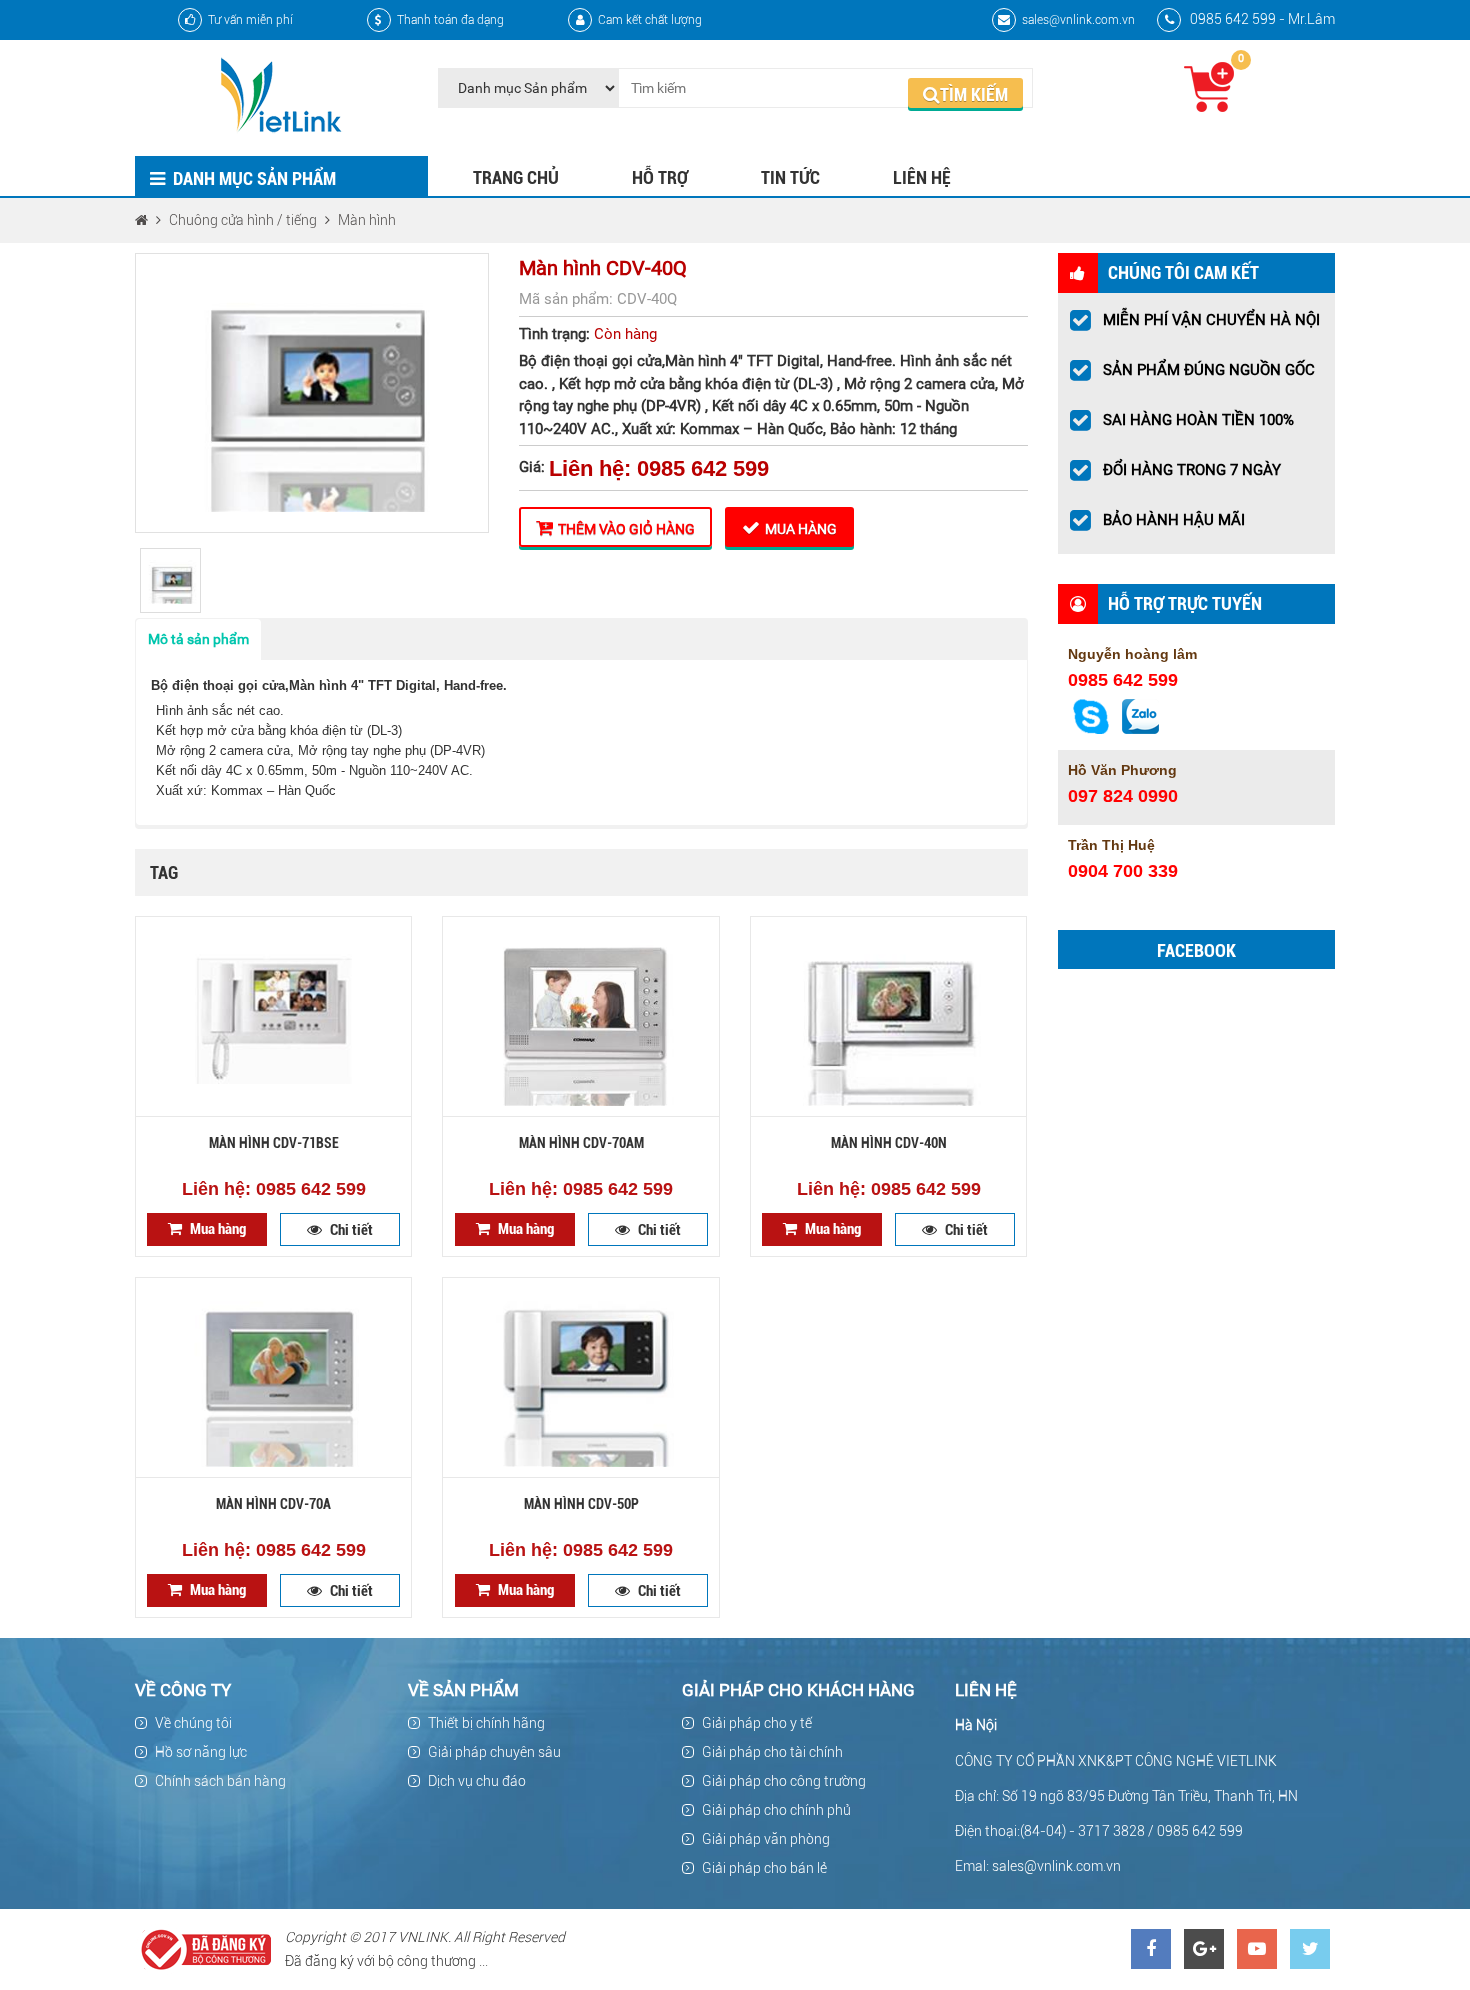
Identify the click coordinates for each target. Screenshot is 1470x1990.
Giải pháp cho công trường (784, 1781)
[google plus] (1204, 1949)
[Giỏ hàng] (1209, 86)
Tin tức (790, 177)
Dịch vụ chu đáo (477, 1781)
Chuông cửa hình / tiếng (243, 220)
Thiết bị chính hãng (486, 1723)
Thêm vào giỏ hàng (626, 529)
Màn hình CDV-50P (581, 1504)
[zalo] (1140, 729)
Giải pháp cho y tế (757, 1723)
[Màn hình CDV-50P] (580, 1378)
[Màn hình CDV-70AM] (580, 1017)
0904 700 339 (1123, 871)
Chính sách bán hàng (220, 1781)
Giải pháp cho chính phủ (776, 1810)
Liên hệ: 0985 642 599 (659, 468)
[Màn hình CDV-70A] (273, 1378)
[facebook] (1151, 1949)
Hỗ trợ (660, 177)
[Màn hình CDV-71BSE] (273, 1017)
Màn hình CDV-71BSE (274, 1143)
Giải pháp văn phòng (766, 1839)
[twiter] (1310, 1949)
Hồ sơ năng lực (201, 1752)
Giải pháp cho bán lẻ (764, 1868)
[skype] (1091, 729)
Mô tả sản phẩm (198, 639)
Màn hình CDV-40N (889, 1143)
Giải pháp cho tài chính (772, 1752)
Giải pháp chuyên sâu (494, 1752)
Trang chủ (516, 177)
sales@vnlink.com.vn (1078, 20)
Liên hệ (922, 177)
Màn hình (367, 220)
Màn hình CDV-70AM (581, 1143)
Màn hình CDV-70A (273, 1504)
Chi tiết (351, 1230)
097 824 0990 (1123, 796)
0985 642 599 (1123, 680)
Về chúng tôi (193, 1723)
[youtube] (1257, 1949)
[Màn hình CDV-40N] (888, 1017)
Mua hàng (801, 529)
